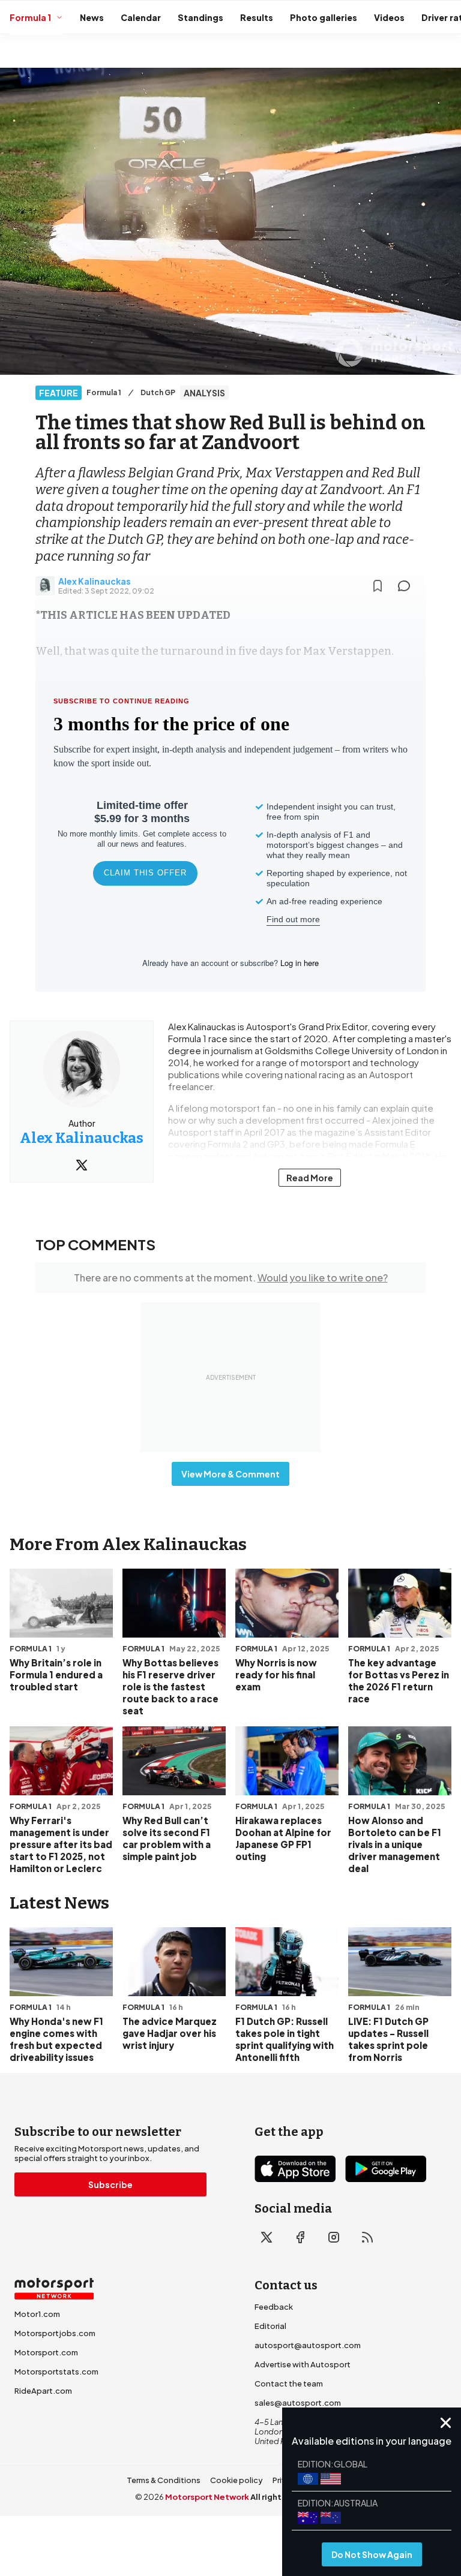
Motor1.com (37, 2314)
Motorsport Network (207, 2497)
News (92, 17)
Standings (200, 17)
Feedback (274, 2307)
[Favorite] (378, 586)
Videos (389, 17)
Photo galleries (324, 17)
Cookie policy (237, 2480)
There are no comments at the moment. (231, 1278)
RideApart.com (43, 2391)
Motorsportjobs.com (55, 2333)
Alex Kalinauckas (95, 581)
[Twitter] (82, 1165)
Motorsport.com (46, 2352)
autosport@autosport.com (308, 2345)
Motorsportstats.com (56, 2372)
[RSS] (367, 2237)
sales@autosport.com (298, 2403)
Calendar (141, 17)
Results (257, 17)
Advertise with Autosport (303, 2364)
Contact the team (289, 2384)
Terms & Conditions (164, 2480)
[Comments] (408, 586)
